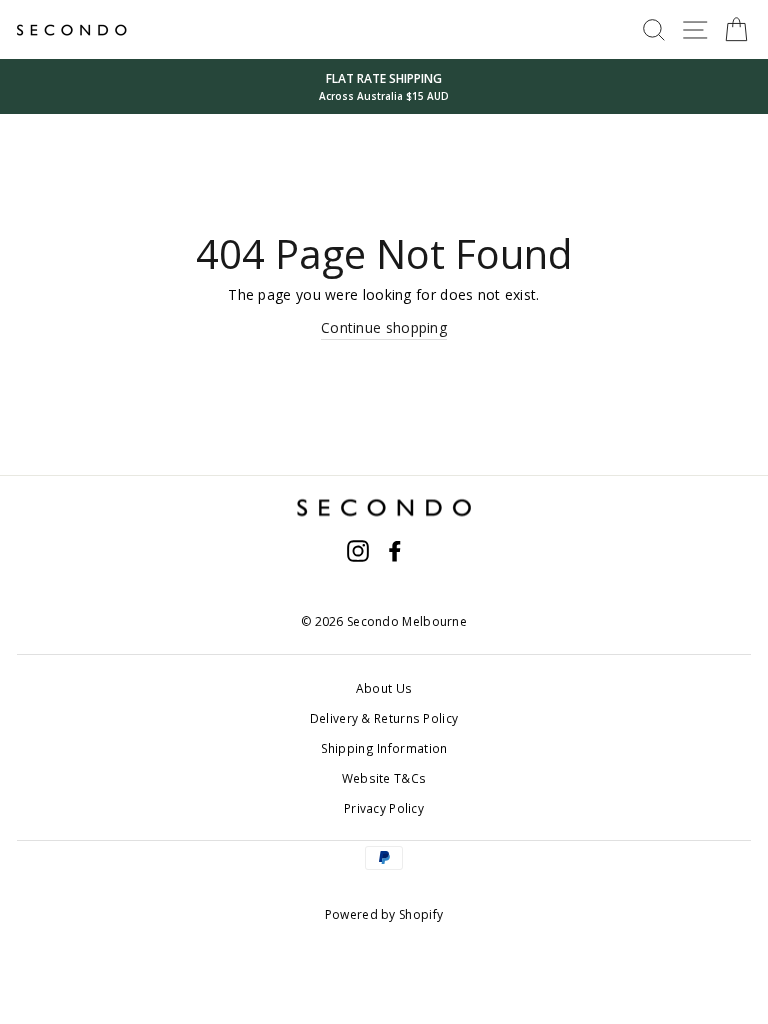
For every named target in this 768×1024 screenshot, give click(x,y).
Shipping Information (384, 748)
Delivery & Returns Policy (384, 718)
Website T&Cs (384, 778)
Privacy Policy (384, 808)
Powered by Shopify (384, 914)
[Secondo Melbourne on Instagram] (358, 551)
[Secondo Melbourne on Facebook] (395, 551)
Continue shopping (384, 327)
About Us (384, 688)
